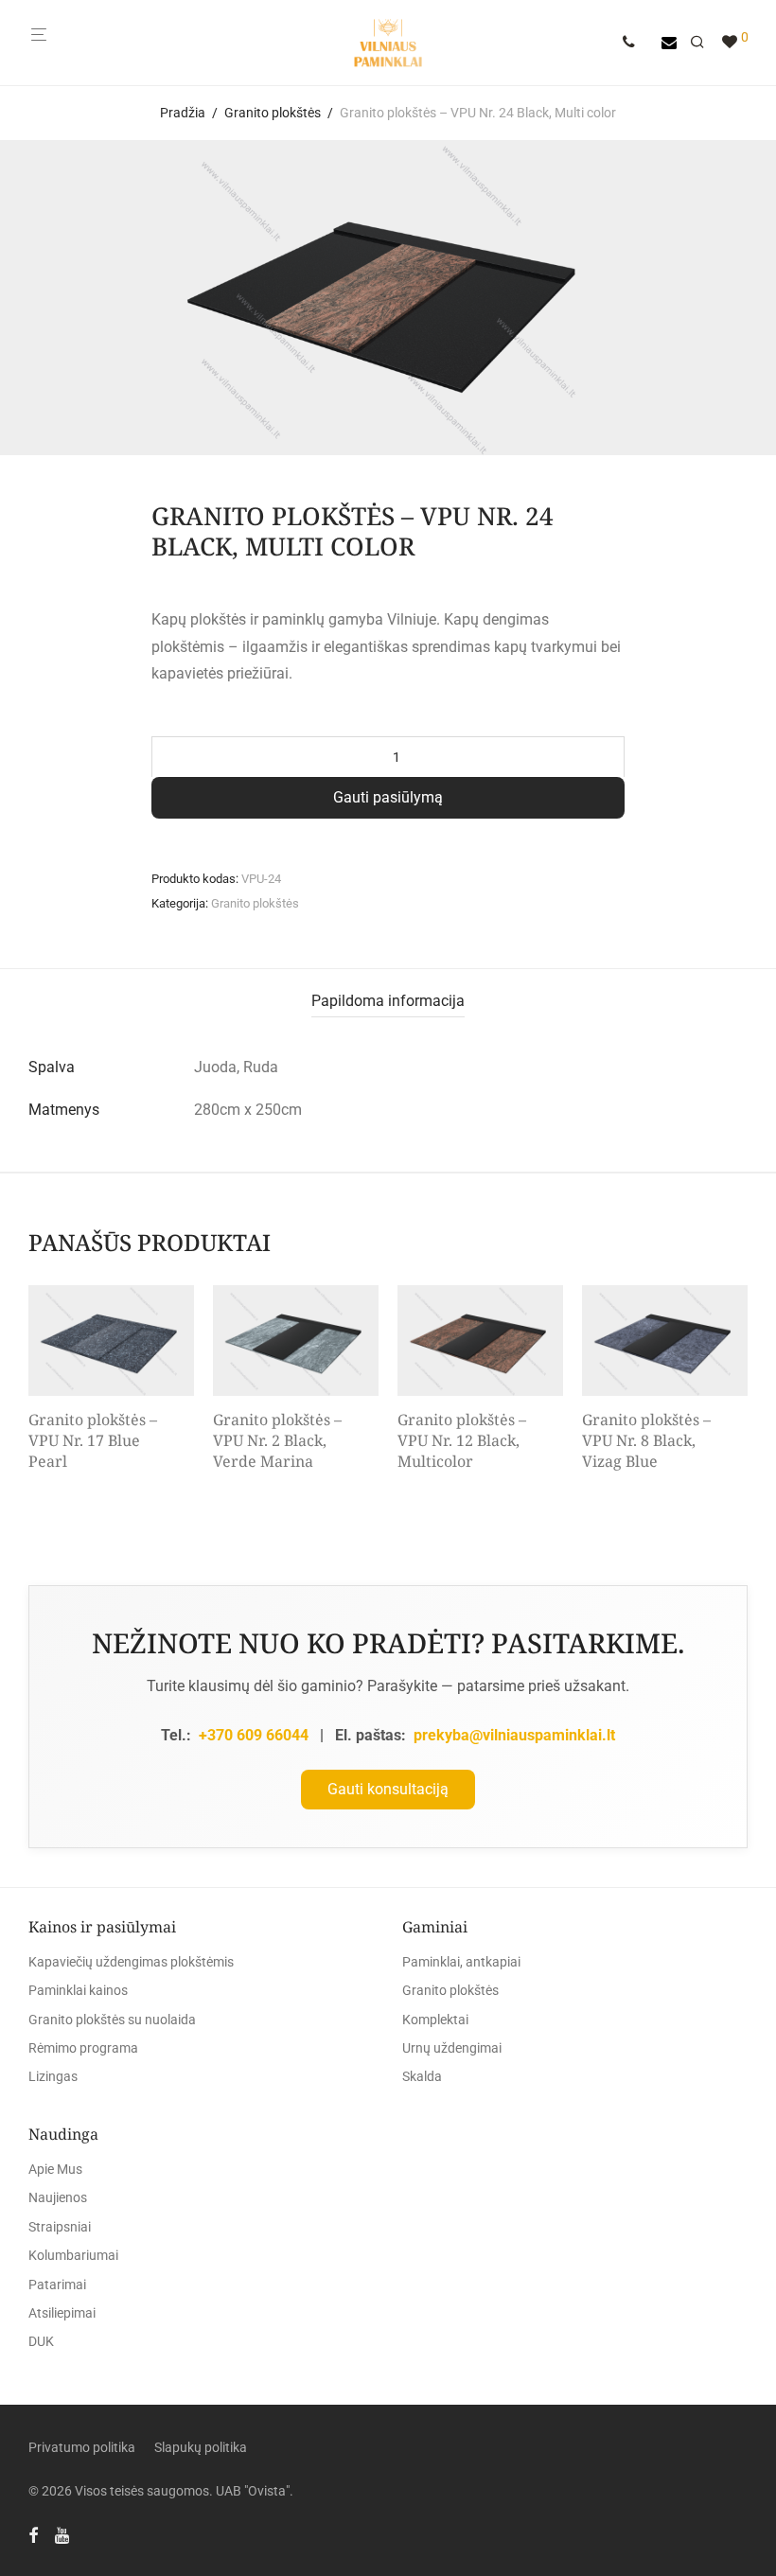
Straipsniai (60, 2227)
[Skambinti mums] (635, 43)
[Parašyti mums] (669, 43)
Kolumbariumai (73, 2255)
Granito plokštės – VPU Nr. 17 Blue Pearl (93, 1441)
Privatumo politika (82, 2447)
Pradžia (183, 113)
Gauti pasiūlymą (388, 797)
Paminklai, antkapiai (461, 1962)
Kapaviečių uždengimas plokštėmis (131, 1962)
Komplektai (435, 2020)
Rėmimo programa (83, 2048)
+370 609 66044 (254, 1735)
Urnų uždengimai (452, 2048)
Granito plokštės (273, 113)
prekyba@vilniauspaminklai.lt (514, 1735)
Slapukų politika (201, 2447)
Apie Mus (55, 2169)
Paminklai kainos (78, 1990)
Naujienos (58, 2197)
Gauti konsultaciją (388, 1789)
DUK (41, 2341)
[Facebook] (33, 2534)
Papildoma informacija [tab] (388, 1001)
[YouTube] (63, 2534)
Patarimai (57, 2285)
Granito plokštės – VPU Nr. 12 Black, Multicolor (462, 1441)
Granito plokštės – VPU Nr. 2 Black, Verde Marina (277, 1441)
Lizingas (53, 2076)
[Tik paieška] (704, 43)
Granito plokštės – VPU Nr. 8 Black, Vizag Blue (646, 1441)
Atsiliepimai (62, 2313)
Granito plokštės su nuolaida (112, 2020)
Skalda (422, 2076)
